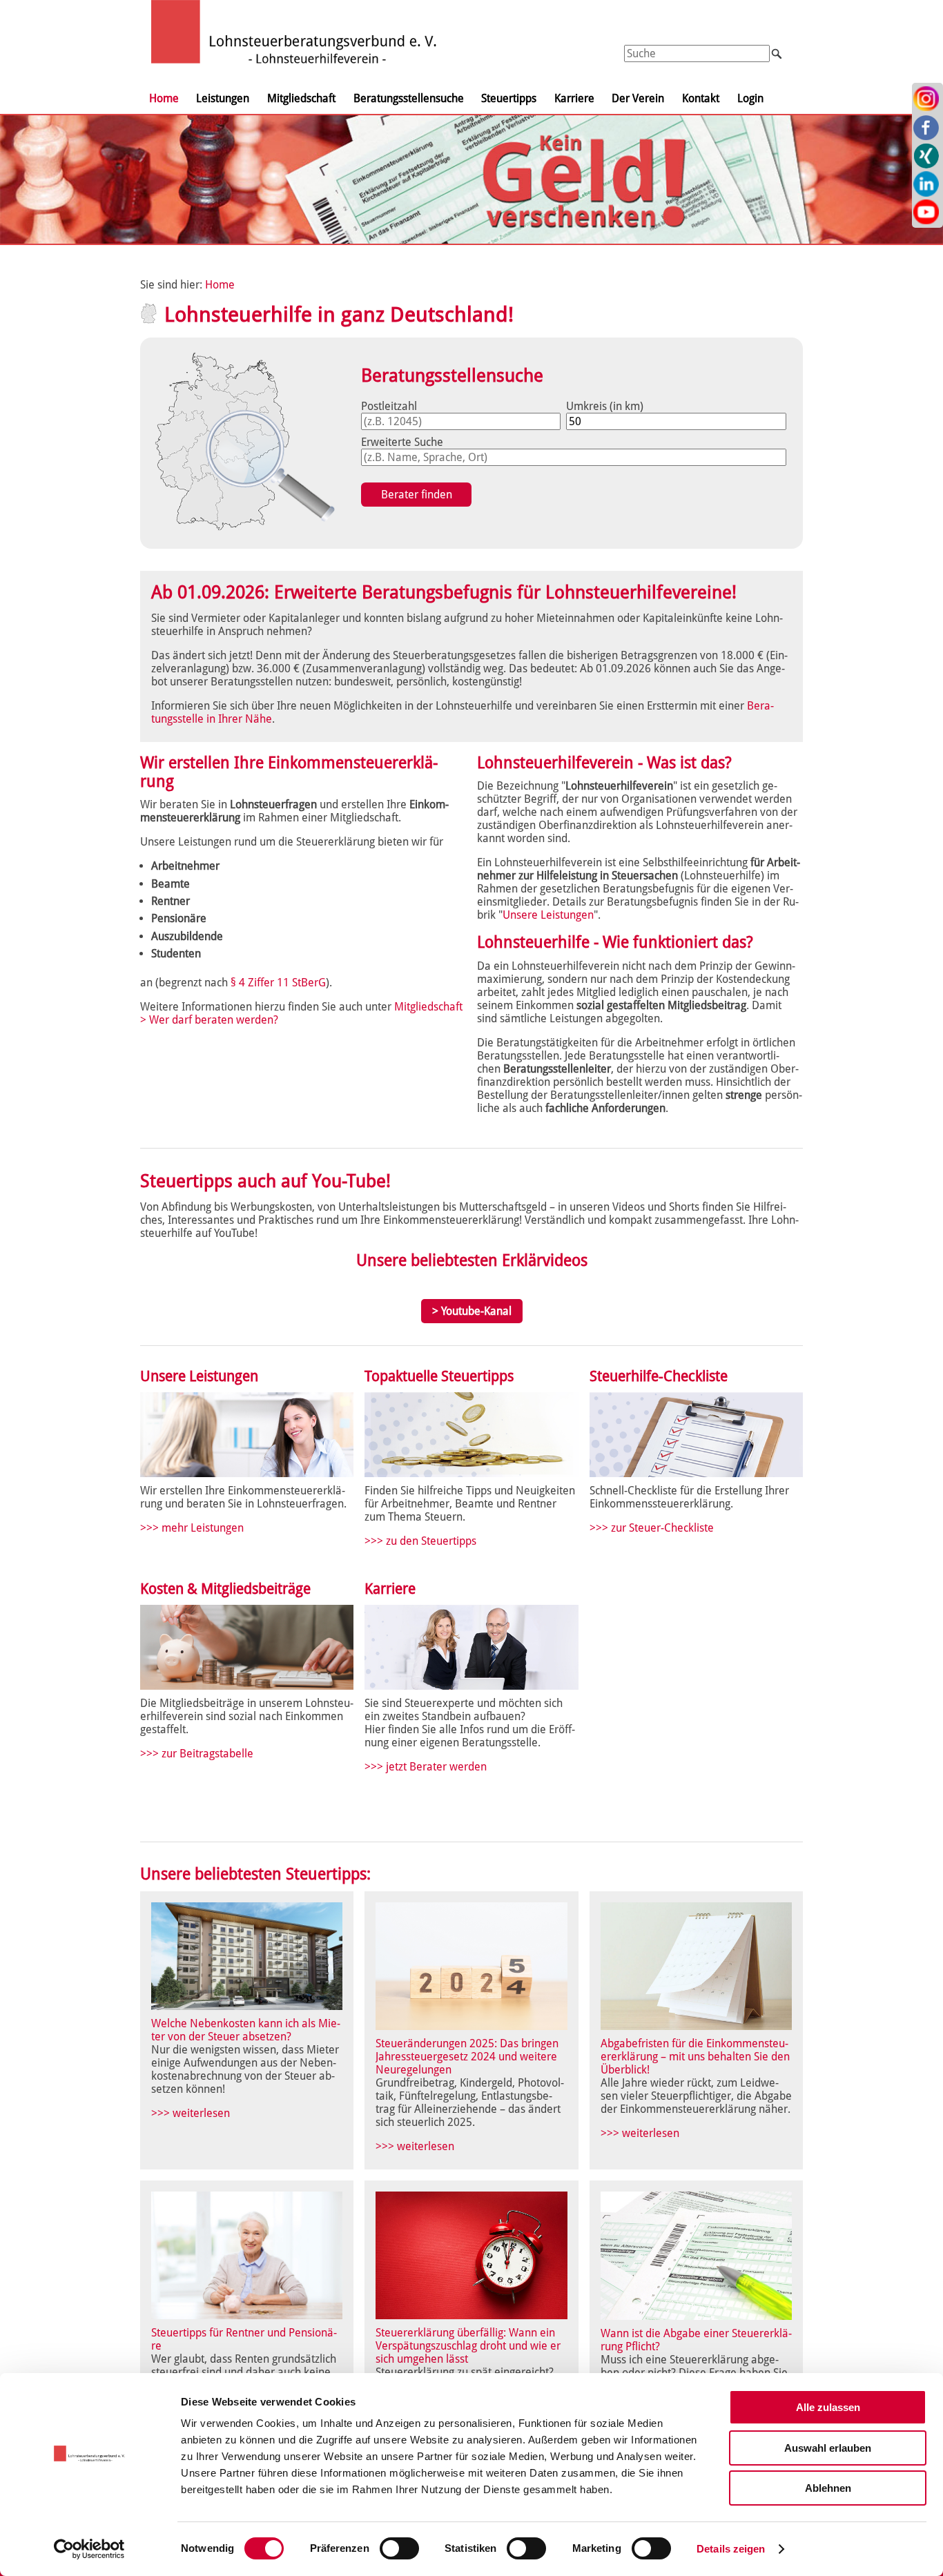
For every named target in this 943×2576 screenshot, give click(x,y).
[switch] (399, 2548)
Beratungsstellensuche (409, 98)
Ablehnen (828, 2488)
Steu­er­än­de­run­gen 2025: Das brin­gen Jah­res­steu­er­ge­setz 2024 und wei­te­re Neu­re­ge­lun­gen (467, 2057)
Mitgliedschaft (301, 98)
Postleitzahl (389, 406)
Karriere (574, 98)
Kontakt (701, 98)
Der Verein (638, 98)
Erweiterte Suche (402, 442)
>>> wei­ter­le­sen (191, 2113)
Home (164, 98)
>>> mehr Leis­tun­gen (192, 1528)
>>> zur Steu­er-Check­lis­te (652, 1528)
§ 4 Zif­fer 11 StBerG (278, 983)
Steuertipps (509, 98)
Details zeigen (731, 2549)
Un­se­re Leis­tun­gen (548, 915)
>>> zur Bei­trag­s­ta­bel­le (197, 1754)
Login (750, 98)
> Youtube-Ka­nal (472, 1311)
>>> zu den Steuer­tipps (420, 1541)
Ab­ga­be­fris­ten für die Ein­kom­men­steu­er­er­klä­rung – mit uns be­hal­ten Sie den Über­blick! (695, 2057)
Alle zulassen (828, 2407)
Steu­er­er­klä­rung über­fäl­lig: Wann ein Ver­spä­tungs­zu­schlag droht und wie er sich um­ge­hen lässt (468, 2346)
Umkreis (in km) (605, 406)
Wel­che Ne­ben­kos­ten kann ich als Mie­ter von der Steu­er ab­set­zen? (246, 2030)
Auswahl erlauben (828, 2448)
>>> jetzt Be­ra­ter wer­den (426, 1767)
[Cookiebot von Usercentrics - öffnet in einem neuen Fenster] (89, 2549)
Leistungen (223, 98)
